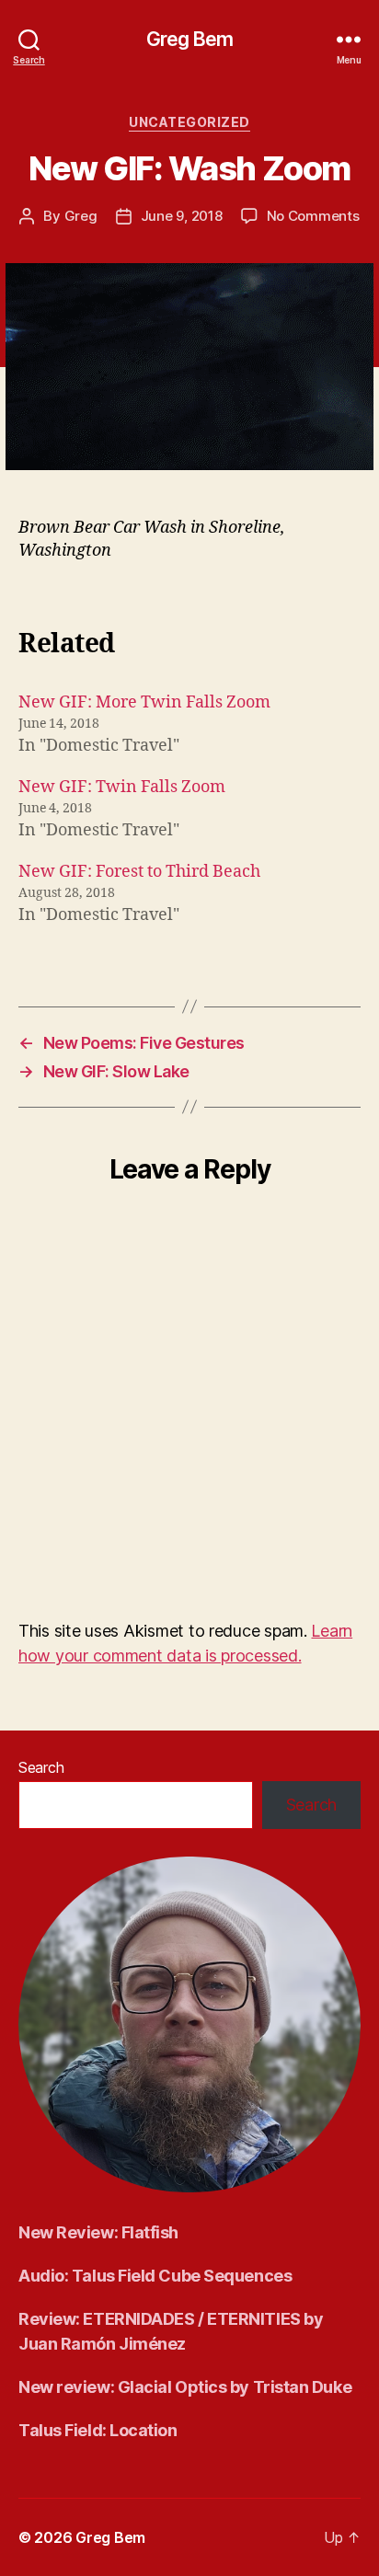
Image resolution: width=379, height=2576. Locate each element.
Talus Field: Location (98, 2430)
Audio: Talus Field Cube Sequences (155, 2276)
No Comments (313, 216)
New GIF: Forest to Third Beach (139, 872)
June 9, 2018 (182, 216)
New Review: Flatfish (98, 2232)
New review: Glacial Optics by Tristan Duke (185, 2387)
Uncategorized (189, 122)
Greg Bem (189, 39)
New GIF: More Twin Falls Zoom (144, 702)
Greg (81, 216)
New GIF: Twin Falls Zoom (122, 787)
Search (41, 1767)
